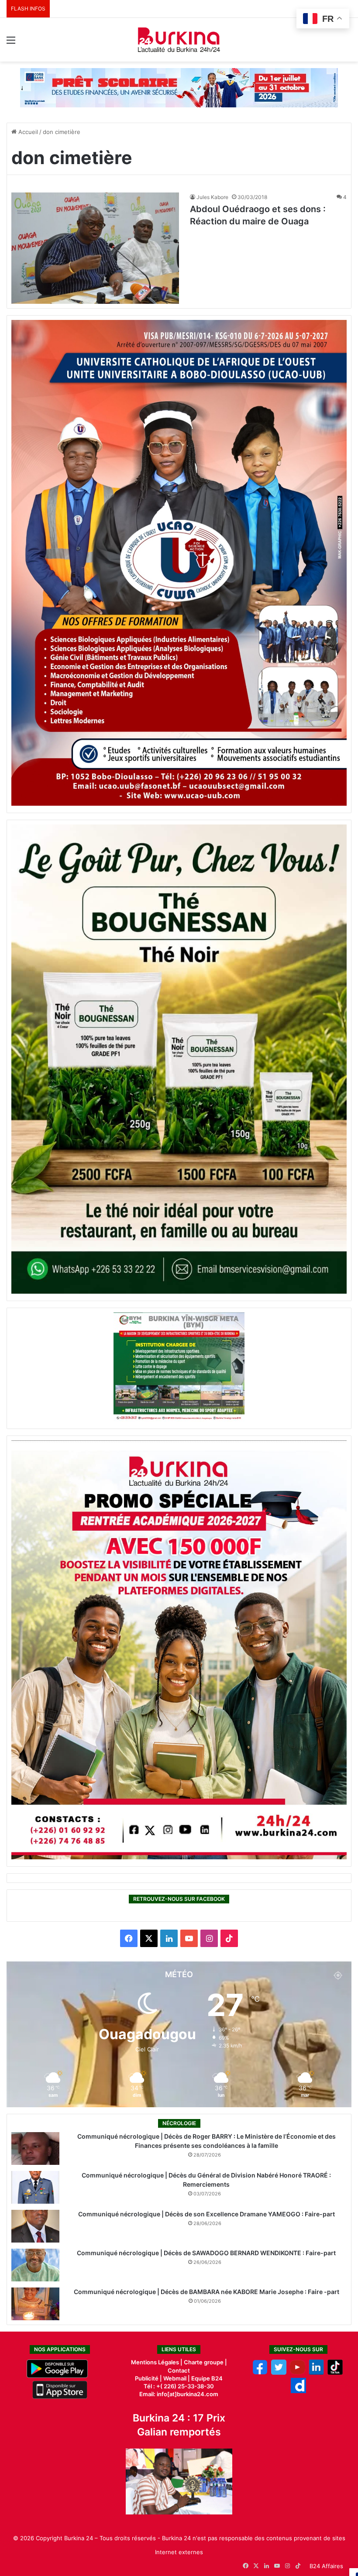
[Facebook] (260, 2373)
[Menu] (11, 43)
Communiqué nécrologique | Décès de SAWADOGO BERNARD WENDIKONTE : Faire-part (206, 2253)
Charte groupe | (205, 2362)
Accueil (27, 132)
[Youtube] (298, 2373)
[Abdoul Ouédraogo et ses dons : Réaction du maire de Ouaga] (95, 248)
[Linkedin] (316, 2373)
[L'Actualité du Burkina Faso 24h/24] (179, 40)
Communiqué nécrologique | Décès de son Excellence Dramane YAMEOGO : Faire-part (207, 2214)
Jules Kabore (212, 197)
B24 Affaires (326, 2566)
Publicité (147, 2378)
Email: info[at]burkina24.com (179, 2394)
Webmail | (177, 2378)
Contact (179, 2370)
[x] (279, 2373)
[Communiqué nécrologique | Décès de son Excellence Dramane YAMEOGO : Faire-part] (35, 2226)
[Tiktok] (335, 2373)
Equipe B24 (206, 2378)
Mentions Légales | (157, 2362)
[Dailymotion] (298, 2391)
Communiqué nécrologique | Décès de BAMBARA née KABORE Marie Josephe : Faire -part (207, 2292)
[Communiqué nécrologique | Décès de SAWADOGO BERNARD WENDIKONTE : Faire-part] (35, 2265)
